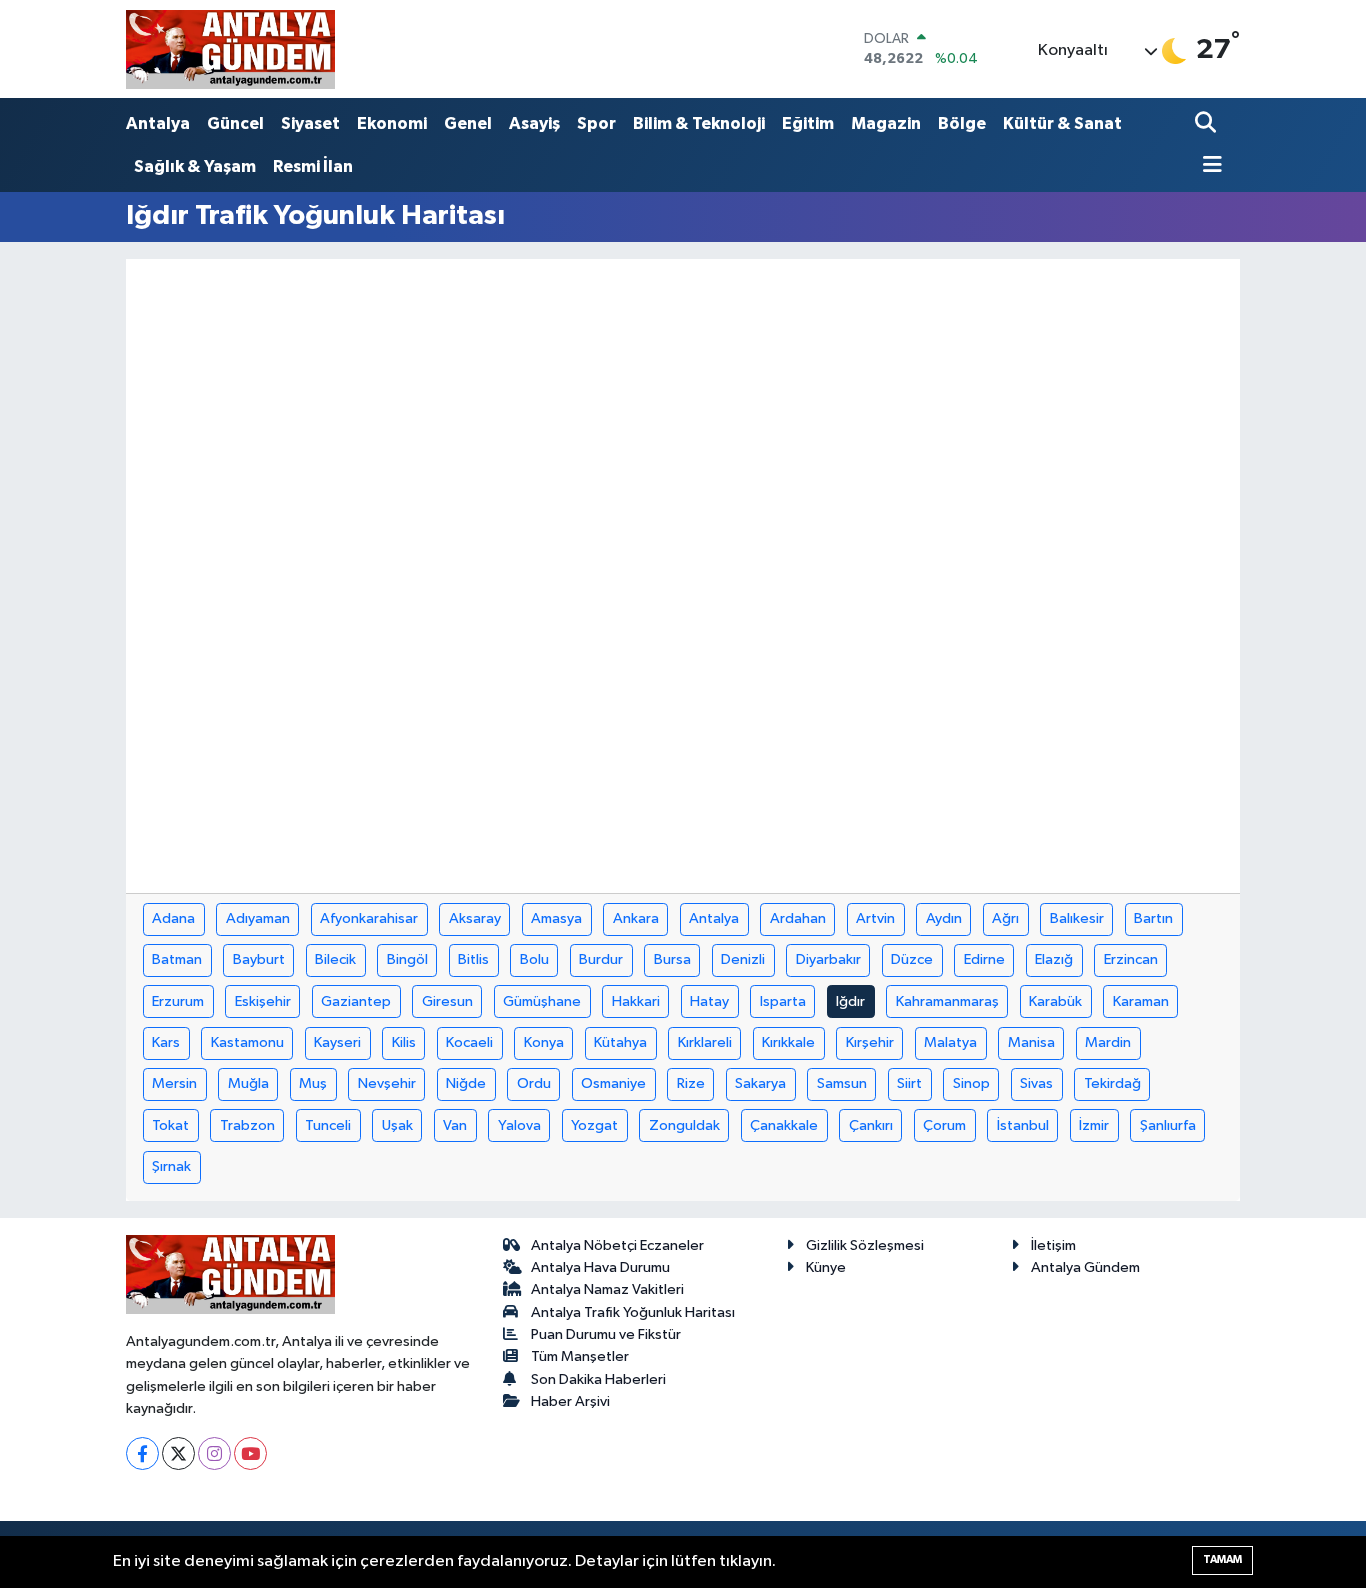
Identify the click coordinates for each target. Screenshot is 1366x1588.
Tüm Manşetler (580, 1356)
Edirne (984, 959)
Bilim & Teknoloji (699, 123)
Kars (166, 1042)
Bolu (534, 959)
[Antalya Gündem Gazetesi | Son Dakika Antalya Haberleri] (230, 49)
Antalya (158, 123)
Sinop (971, 1083)
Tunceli (328, 1125)
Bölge (962, 123)
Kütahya (620, 1042)
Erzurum (178, 1001)
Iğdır (850, 1001)
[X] (178, 1453)
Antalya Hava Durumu (600, 1267)
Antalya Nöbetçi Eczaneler (617, 1245)
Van (455, 1125)
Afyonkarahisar (369, 918)
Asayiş (534, 123)
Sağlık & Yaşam (195, 166)
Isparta (783, 1001)
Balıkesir (1077, 918)
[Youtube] (250, 1453)
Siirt (909, 1083)
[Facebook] (142, 1453)
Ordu (534, 1083)
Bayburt (259, 959)
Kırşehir (870, 1042)
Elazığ (1054, 959)
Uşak (397, 1125)
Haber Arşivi (570, 1401)
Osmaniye (613, 1083)
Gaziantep (356, 1001)
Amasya (556, 918)
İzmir (1094, 1125)
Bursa (672, 959)
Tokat (170, 1125)
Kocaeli (469, 1042)
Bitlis (473, 959)
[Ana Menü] (1209, 166)
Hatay (709, 1001)
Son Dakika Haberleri (598, 1379)
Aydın (944, 918)
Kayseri (337, 1042)
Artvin (875, 918)
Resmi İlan (313, 166)
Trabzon (247, 1125)
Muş (313, 1083)
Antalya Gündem (1085, 1267)
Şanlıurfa (1168, 1125)
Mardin (1108, 1042)
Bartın (1153, 918)
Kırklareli (705, 1042)
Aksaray (475, 918)
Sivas (1036, 1083)
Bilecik (335, 959)
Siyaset (310, 123)
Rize (691, 1083)
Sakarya (760, 1083)
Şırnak (171, 1166)
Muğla (248, 1083)
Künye (826, 1267)
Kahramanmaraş (947, 1001)
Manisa (1031, 1042)
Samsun (842, 1083)
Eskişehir (263, 1001)
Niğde (466, 1083)
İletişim (1053, 1245)
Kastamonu (247, 1042)
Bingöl (407, 959)
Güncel (235, 123)
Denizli (743, 959)
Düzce (912, 959)
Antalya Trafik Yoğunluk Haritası (633, 1312)
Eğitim (808, 123)
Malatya (950, 1042)
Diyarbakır (828, 959)
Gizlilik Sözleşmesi (865, 1245)
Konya (544, 1042)
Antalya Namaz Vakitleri (607, 1289)
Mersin (174, 1083)
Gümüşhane (542, 1001)
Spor (596, 123)
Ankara (636, 918)
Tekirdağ (1112, 1083)
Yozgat (594, 1125)
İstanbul (1023, 1125)
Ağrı (1005, 918)
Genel (468, 123)
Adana (173, 918)
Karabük (1055, 1001)
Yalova (519, 1125)
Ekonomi (392, 123)
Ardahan (798, 918)
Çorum (944, 1125)
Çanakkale (784, 1125)
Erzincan (1131, 959)
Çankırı (871, 1125)
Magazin (886, 123)
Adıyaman (258, 918)
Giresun (447, 1001)
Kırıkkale (788, 1042)
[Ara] (1207, 124)
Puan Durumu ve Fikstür (606, 1334)
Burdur (601, 959)
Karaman (1141, 1001)
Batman (177, 959)
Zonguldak (684, 1125)
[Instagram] (214, 1453)
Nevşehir (387, 1083)
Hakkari (636, 1001)
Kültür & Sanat (1062, 123)
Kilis (404, 1042)
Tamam (1222, 1559)
